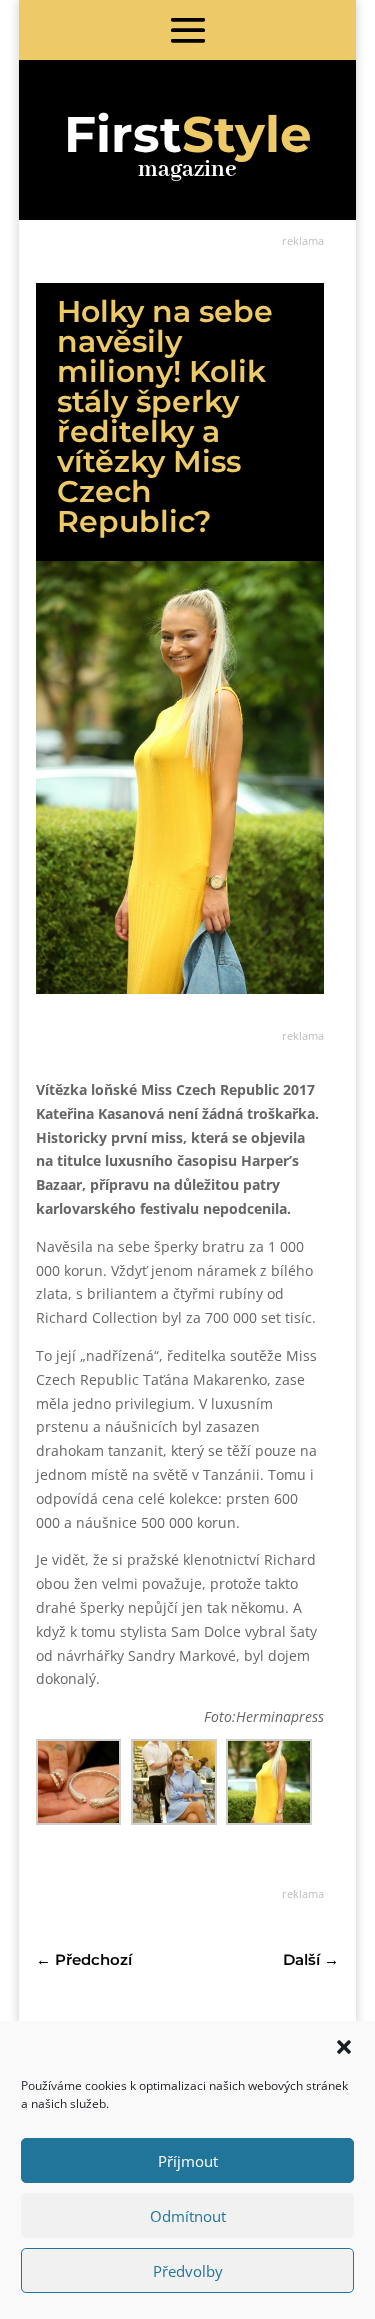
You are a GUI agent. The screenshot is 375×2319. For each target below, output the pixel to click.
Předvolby (188, 2271)
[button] (344, 2047)
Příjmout (188, 2161)
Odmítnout (188, 2216)
